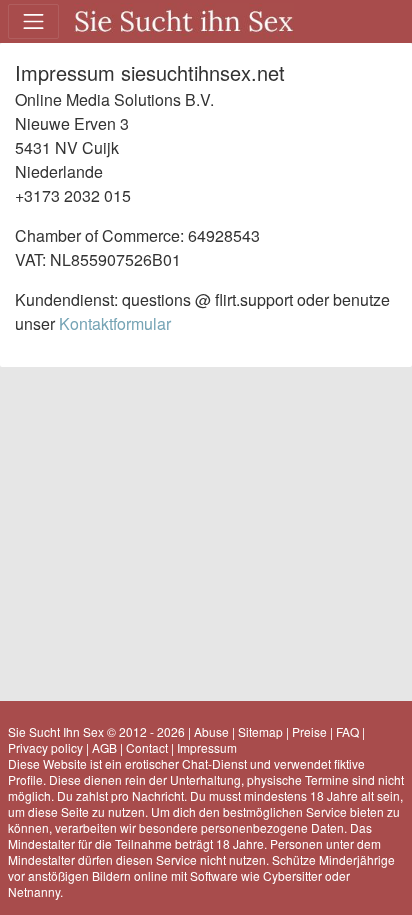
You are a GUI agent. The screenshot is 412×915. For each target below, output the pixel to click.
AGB (104, 747)
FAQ (347, 731)
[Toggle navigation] (33, 21)
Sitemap (260, 731)
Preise (309, 731)
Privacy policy (45, 747)
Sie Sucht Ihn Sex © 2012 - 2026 (96, 731)
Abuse (211, 731)
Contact (147, 747)
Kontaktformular (115, 323)
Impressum (207, 747)
